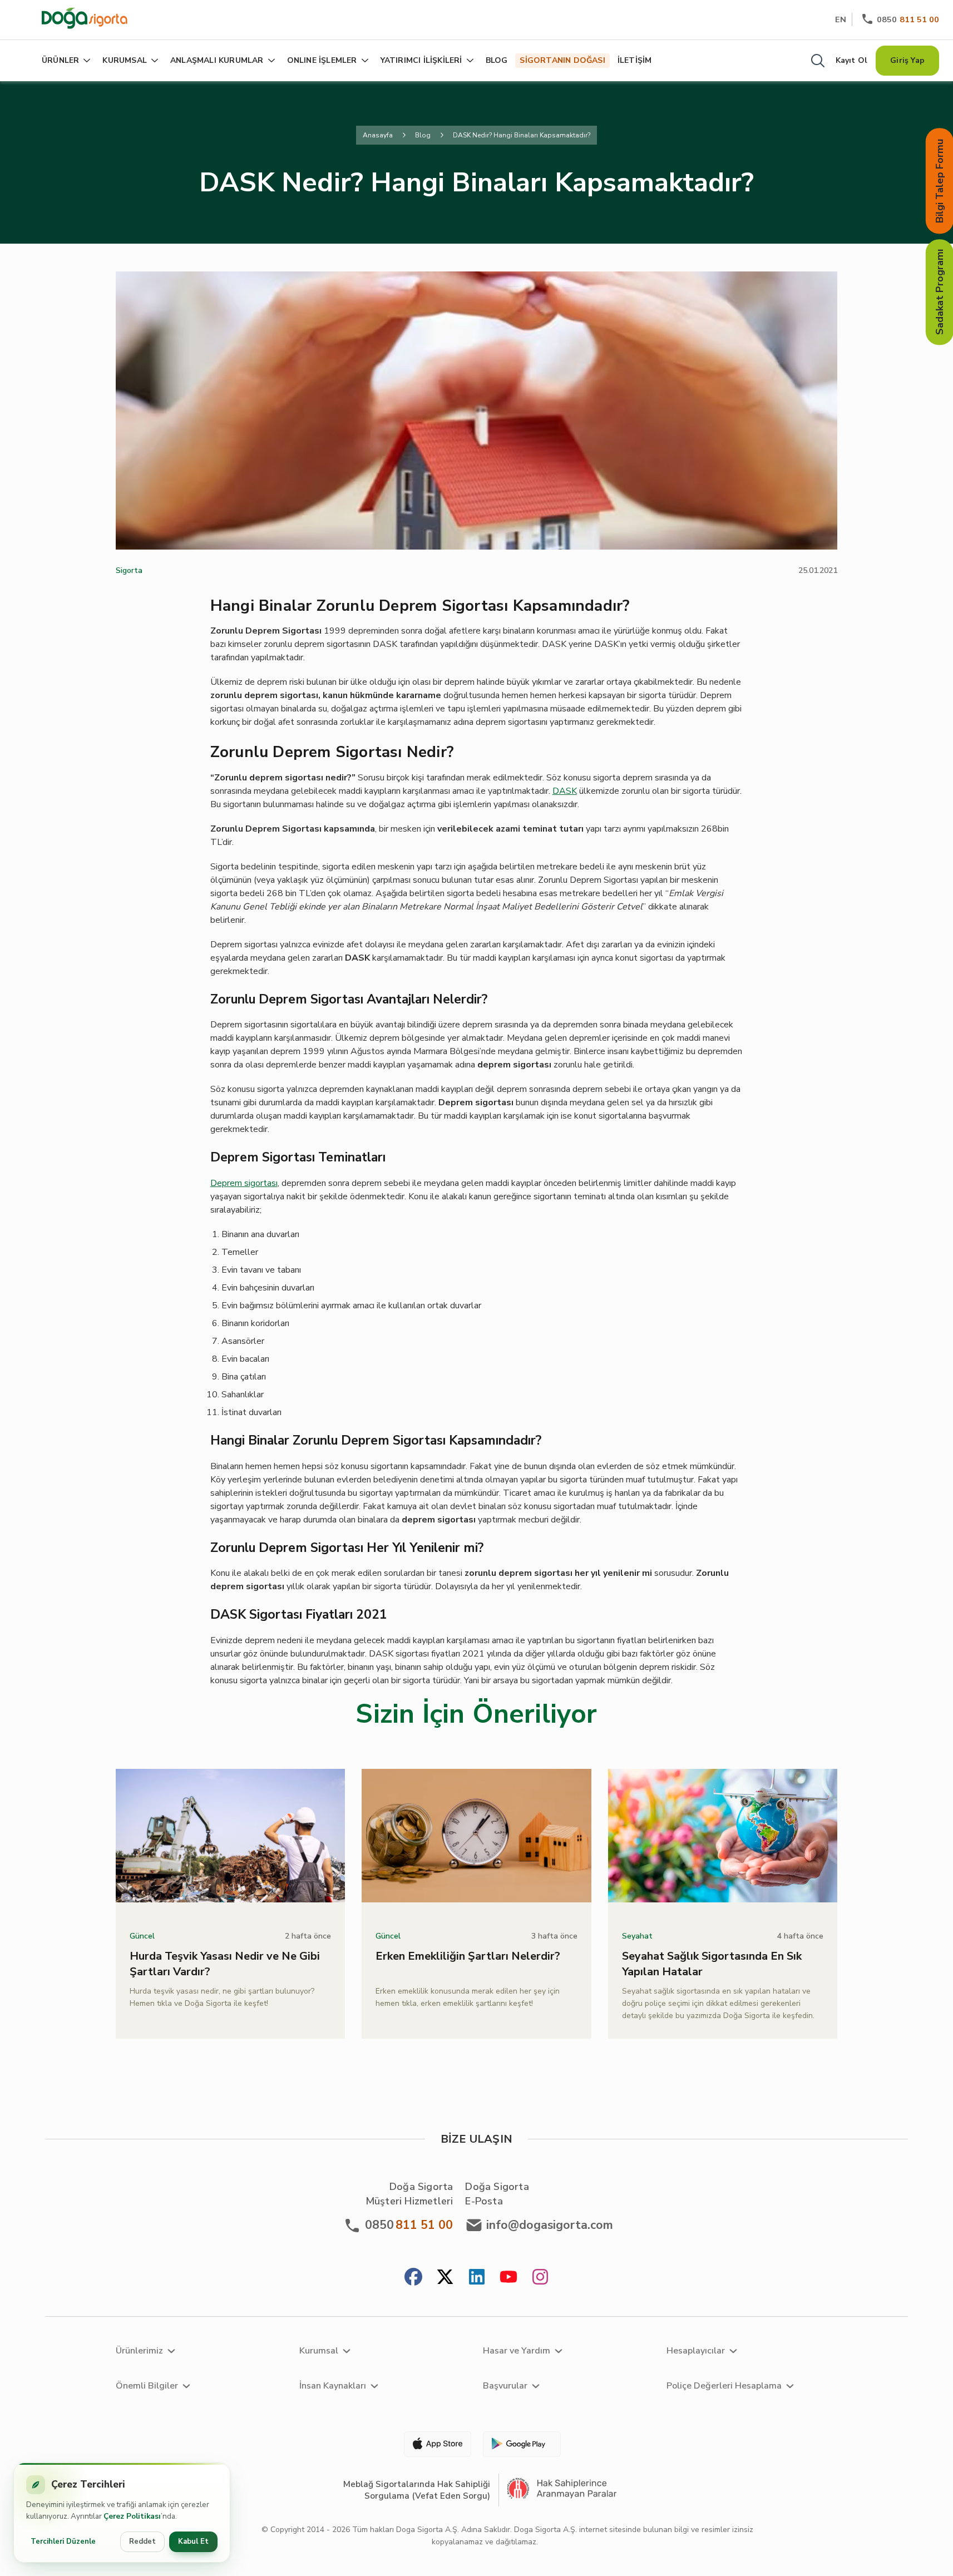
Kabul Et (193, 2542)
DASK (565, 791)
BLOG (497, 60)
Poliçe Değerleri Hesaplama (724, 2386)
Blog (423, 135)
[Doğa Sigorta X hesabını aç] (445, 2278)
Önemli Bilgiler (147, 2386)
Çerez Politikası (132, 2516)
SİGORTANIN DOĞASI (562, 60)
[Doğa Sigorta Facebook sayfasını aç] (413, 2278)
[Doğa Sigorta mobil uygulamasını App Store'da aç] (433, 2444)
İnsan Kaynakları (333, 2386)
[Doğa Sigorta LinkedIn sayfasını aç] (477, 2278)
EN (841, 19)
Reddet (142, 2542)
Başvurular (505, 2386)
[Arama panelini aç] (818, 61)
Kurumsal (319, 2351)
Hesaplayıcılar (696, 2351)
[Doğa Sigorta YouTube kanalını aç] (508, 2278)
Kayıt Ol (852, 60)
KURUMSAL (125, 60)
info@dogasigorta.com (550, 2225)
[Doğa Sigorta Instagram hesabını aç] (540, 2278)
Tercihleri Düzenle (63, 2542)
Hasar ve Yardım (517, 2351)
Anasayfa (378, 135)
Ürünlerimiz (139, 2351)
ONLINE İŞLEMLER (322, 60)
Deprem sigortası (244, 1183)
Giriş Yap (907, 60)
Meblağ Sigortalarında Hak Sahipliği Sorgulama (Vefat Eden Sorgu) (417, 2490)
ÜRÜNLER (60, 60)
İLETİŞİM (635, 60)
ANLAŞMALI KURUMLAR (217, 60)
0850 (908, 19)
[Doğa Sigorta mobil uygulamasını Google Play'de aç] (521, 2444)
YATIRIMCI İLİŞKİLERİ (421, 60)
